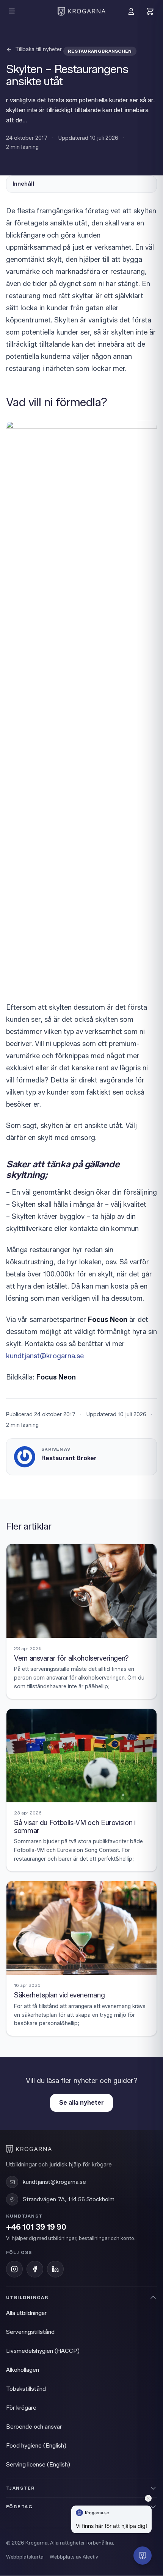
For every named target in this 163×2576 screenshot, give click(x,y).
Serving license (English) (38, 2465)
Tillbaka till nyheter (38, 49)
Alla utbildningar (26, 2313)
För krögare (21, 2408)
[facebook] (35, 2269)
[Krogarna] (81, 11)
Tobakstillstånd (26, 2389)
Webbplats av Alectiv (74, 2557)
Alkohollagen (23, 2370)
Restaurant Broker (69, 1458)
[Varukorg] (150, 11)
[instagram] (14, 2269)
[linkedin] (55, 2269)
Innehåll (23, 184)
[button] (143, 2556)
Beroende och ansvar (34, 2427)
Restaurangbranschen (100, 51)
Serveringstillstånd (30, 2332)
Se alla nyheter (81, 2103)
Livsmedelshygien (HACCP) (43, 2351)
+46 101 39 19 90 (36, 2227)
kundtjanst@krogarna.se (45, 1356)
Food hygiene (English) (36, 2446)
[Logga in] (131, 11)
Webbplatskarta (25, 2557)
